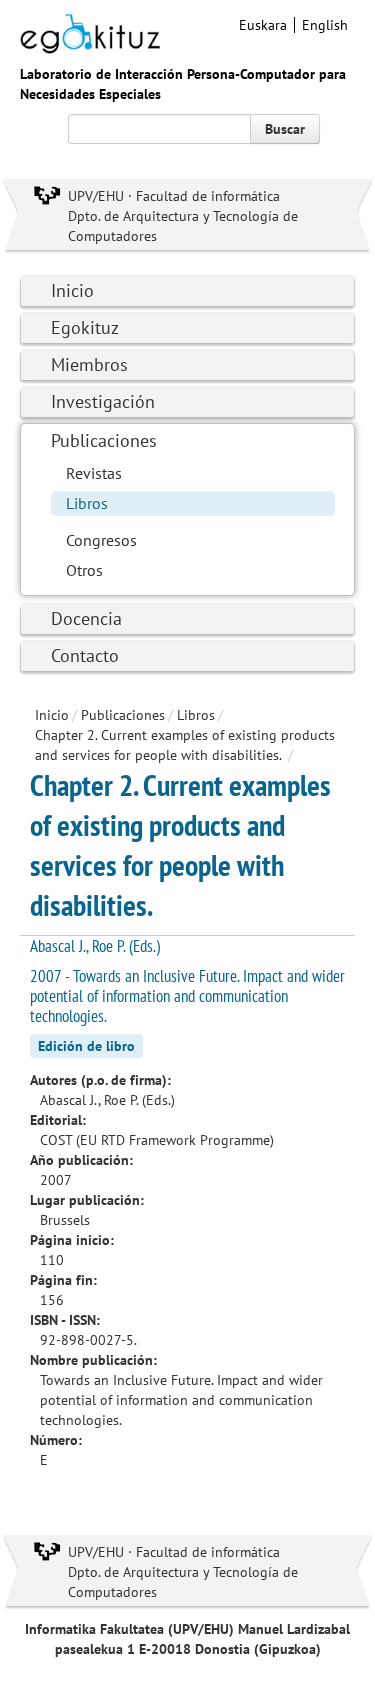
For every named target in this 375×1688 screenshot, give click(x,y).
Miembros (89, 364)
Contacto (85, 655)
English (325, 25)
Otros (84, 570)
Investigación (103, 401)
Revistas (94, 473)
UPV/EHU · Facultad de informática (174, 196)
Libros (87, 503)
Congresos (101, 540)
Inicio (72, 290)
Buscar (285, 129)
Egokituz (85, 327)
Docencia (86, 618)
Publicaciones (104, 440)
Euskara (263, 25)
